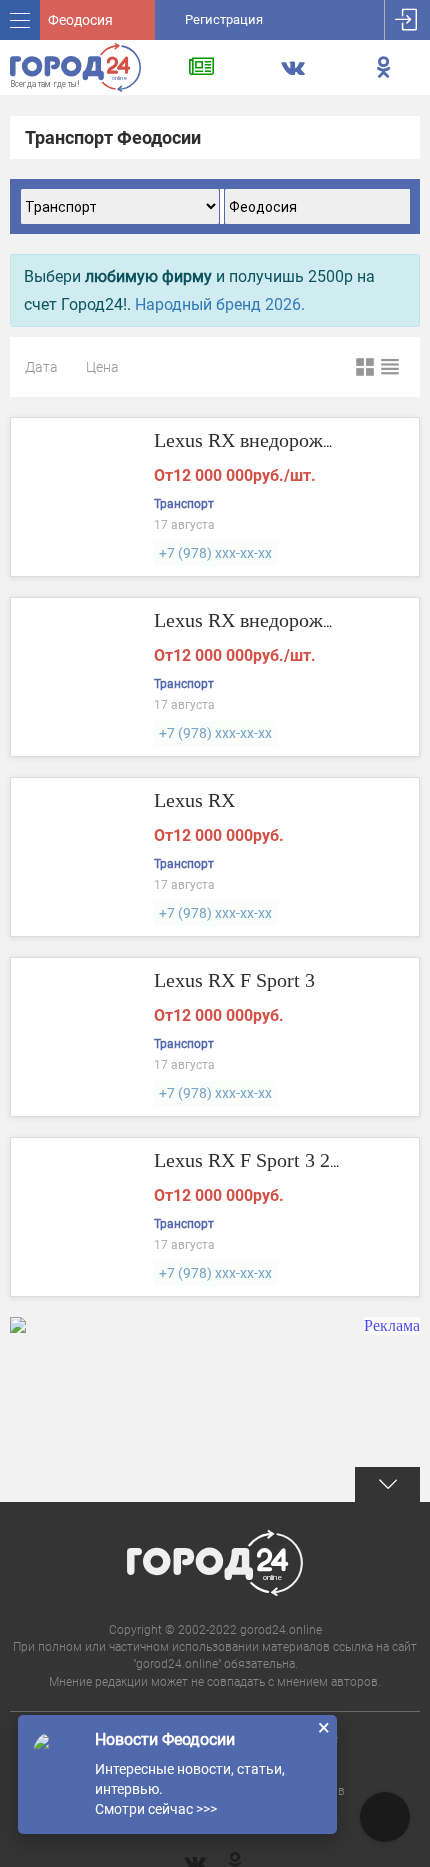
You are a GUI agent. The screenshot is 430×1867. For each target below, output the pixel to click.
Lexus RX (194, 800)
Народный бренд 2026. (220, 304)
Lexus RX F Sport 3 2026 (257, 1160)
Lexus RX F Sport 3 (234, 980)
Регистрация (224, 19)
